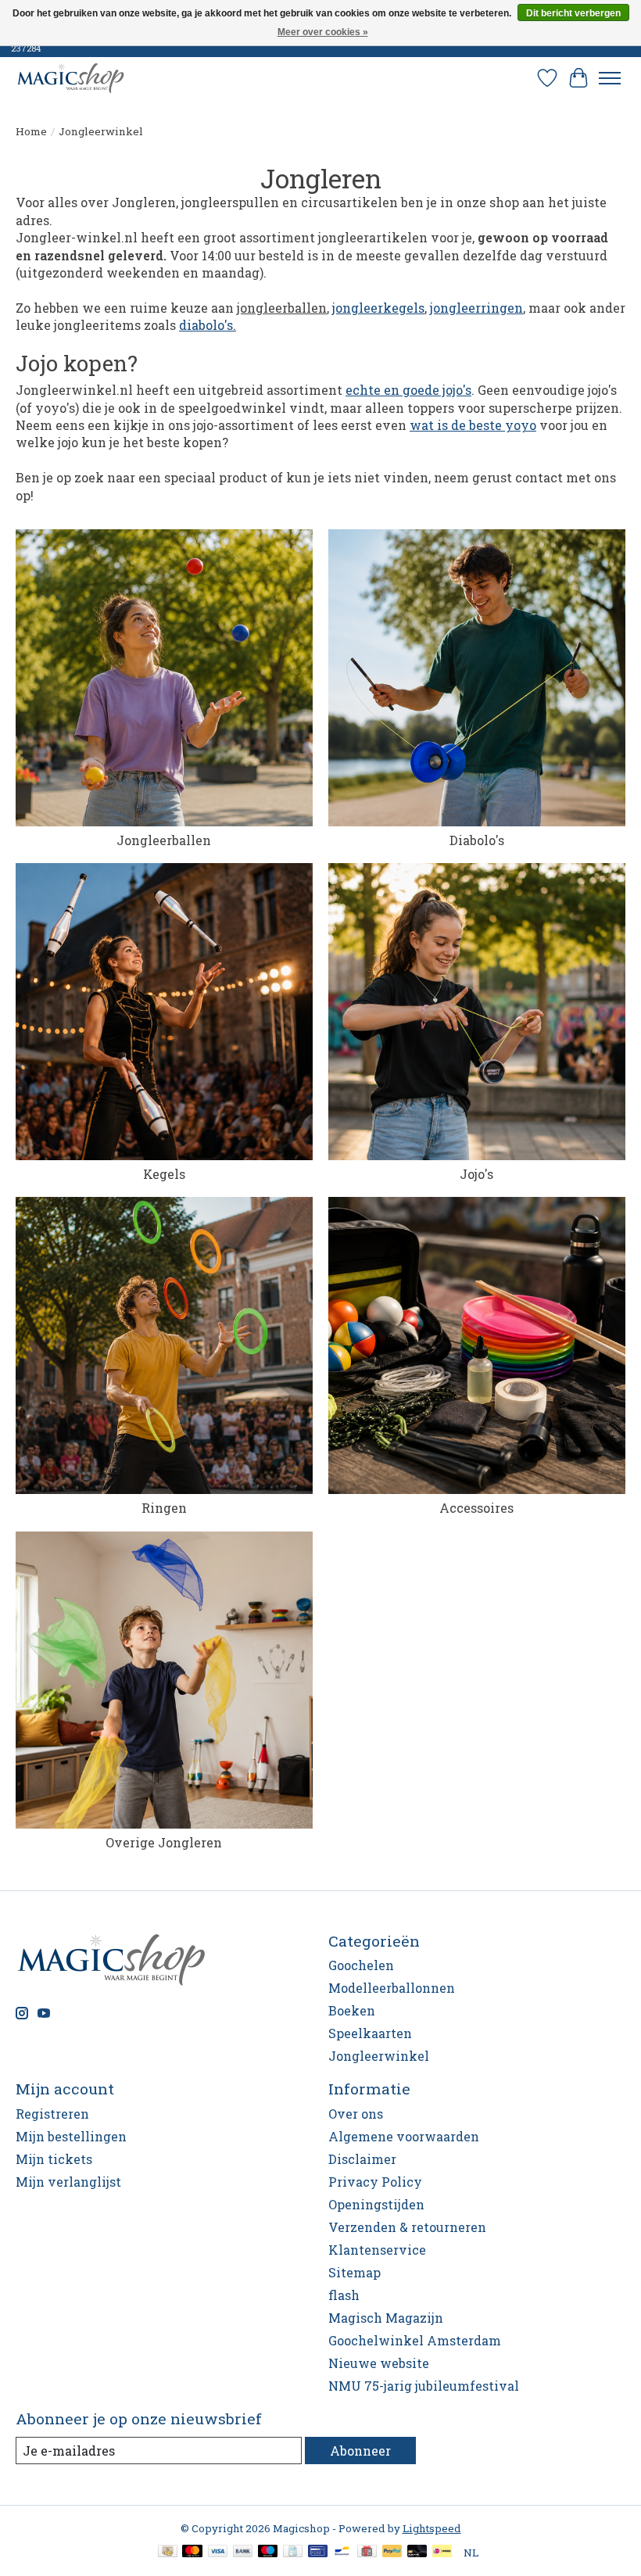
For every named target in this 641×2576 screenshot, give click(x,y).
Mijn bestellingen (71, 2136)
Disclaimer (362, 2159)
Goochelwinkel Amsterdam (415, 2340)
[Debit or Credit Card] (417, 2553)
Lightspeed (432, 2528)
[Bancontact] (342, 2553)
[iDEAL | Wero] (442, 2553)
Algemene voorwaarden (404, 2136)
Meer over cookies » (323, 32)
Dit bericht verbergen (573, 13)
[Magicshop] (70, 78)
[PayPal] (392, 2553)
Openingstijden (376, 2204)
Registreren (52, 2114)
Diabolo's (477, 840)
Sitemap (355, 2272)
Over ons (356, 2114)
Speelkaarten (370, 2033)
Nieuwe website (379, 2363)
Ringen (164, 1508)
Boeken (352, 2010)
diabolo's (206, 325)
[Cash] (168, 2553)
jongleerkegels (378, 308)
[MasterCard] (192, 2553)
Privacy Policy (375, 2182)
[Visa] (218, 2553)
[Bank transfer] (243, 2553)
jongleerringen (476, 308)
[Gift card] (367, 2553)
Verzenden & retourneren (407, 2227)
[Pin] (318, 2553)
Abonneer (360, 2451)
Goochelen (361, 1965)
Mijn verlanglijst (68, 2182)
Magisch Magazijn (386, 2318)
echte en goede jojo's (408, 390)
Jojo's (476, 1174)
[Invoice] (293, 2553)
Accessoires (476, 1508)
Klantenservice (377, 2250)
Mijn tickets (54, 2159)
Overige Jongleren (164, 1842)
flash (344, 2295)
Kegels (164, 1174)
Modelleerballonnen (392, 1988)
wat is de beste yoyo (473, 425)
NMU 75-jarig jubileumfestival (424, 2386)
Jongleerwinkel (379, 2056)
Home (31, 131)
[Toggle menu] (610, 78)
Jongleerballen (164, 840)
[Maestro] (268, 2553)
